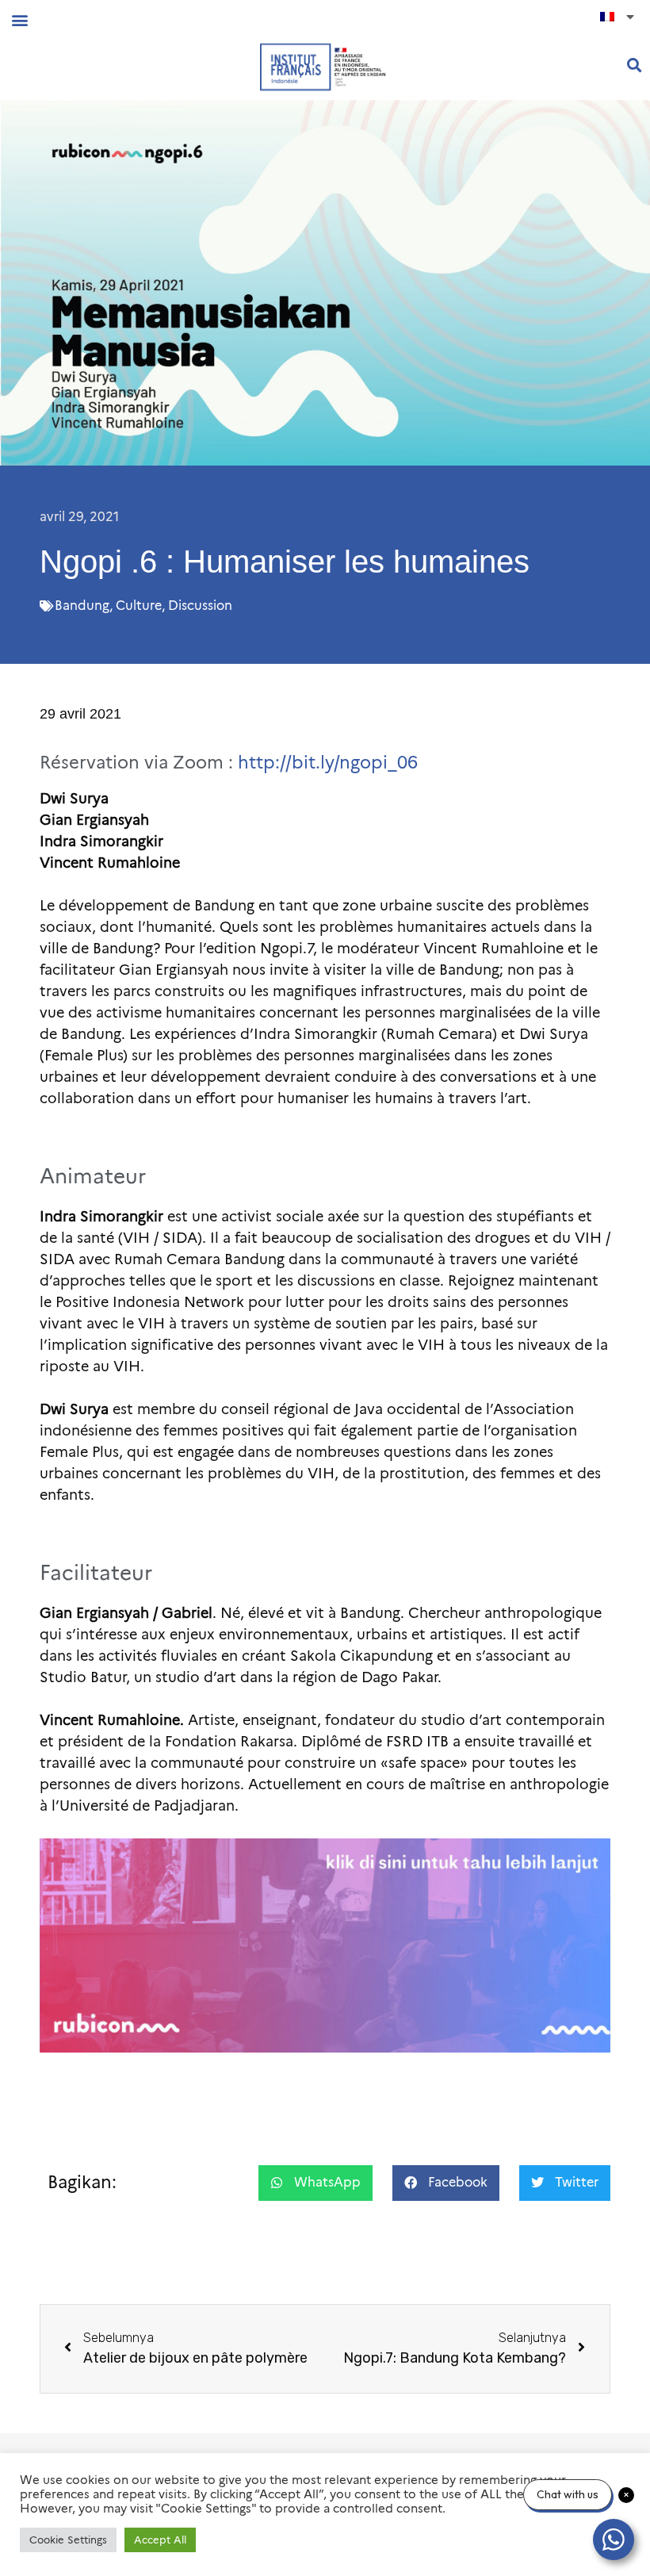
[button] (19, 19)
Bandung (82, 606)
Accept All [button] (160, 2540)
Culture (139, 606)
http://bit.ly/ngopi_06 (328, 763)
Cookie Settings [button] (68, 2540)
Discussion (200, 606)
